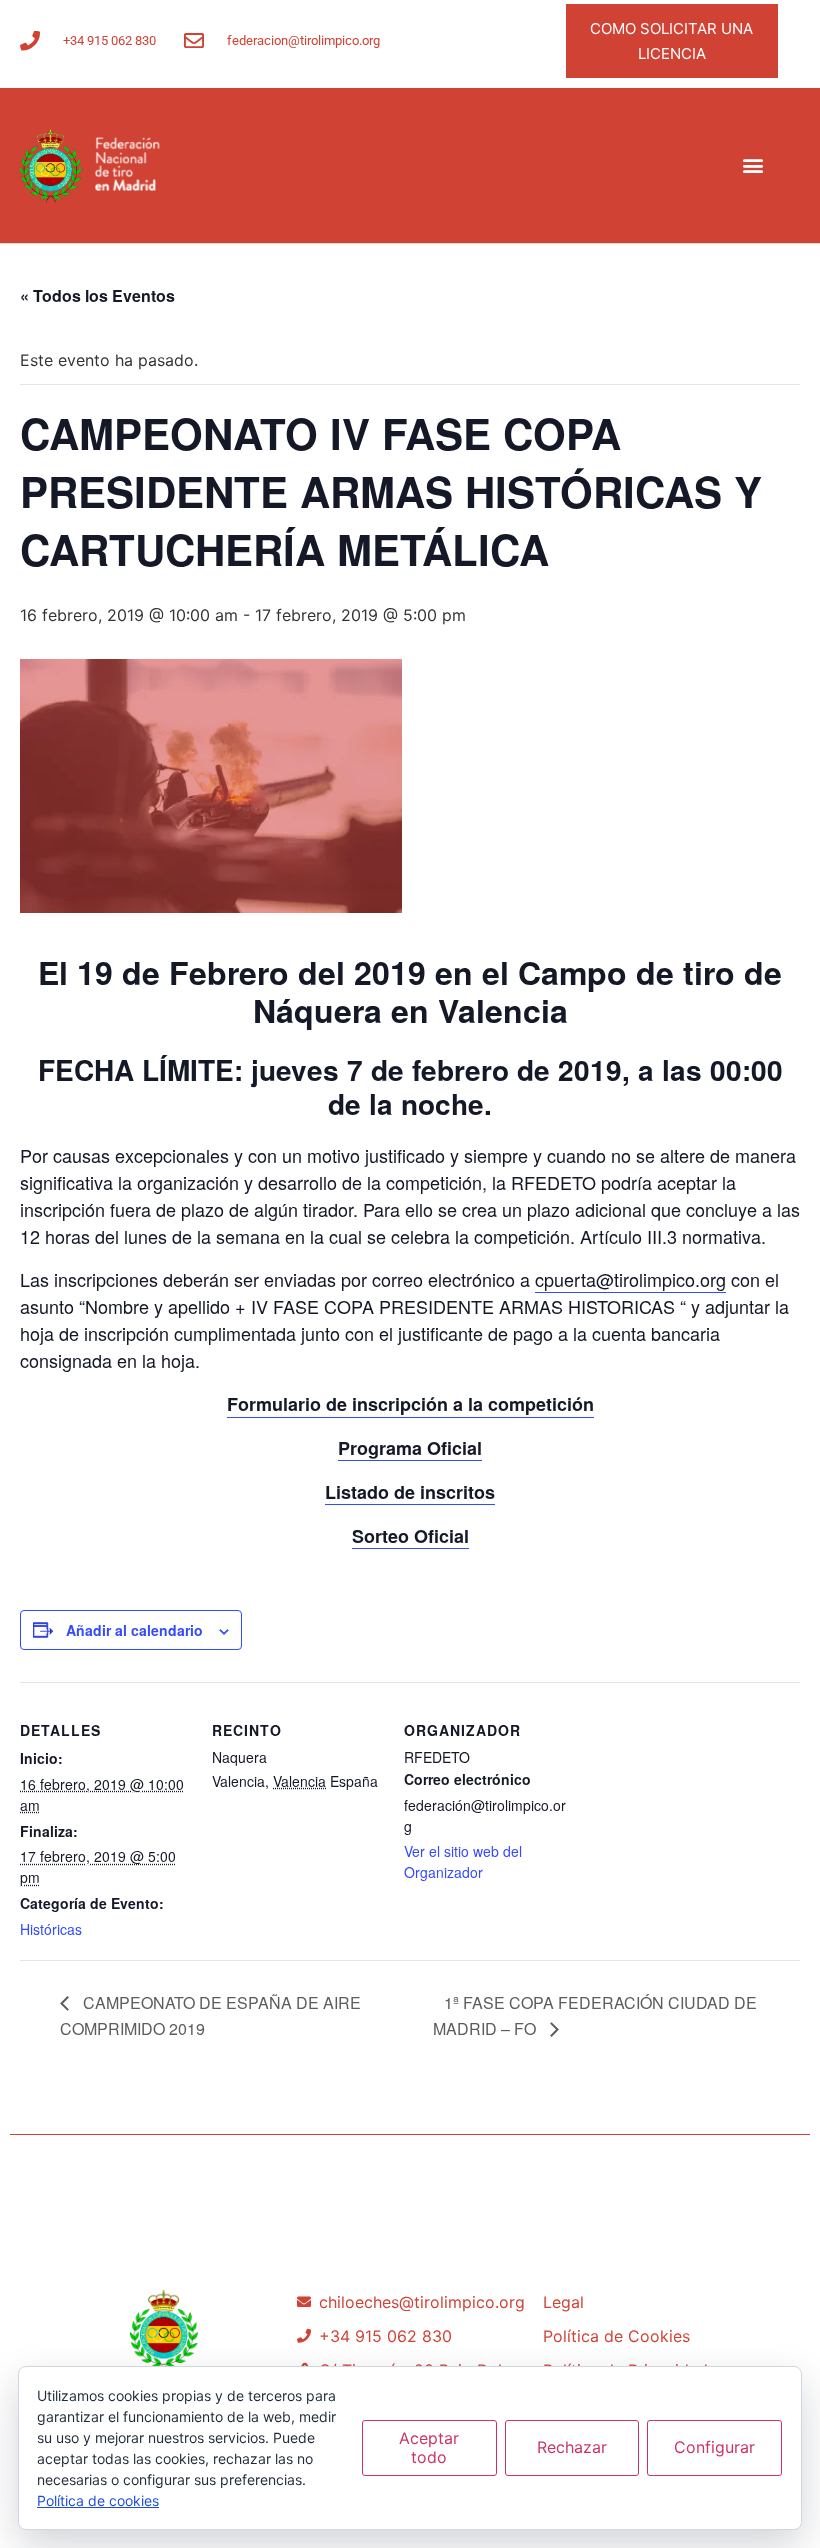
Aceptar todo (429, 2447)
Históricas (51, 1929)
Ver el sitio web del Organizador (463, 1861)
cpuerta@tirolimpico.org (630, 1279)
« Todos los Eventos (97, 295)
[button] (753, 165)
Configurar (714, 2447)
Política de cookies (98, 2500)
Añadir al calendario (134, 1630)
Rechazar (572, 2447)
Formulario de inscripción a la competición (410, 1404)
